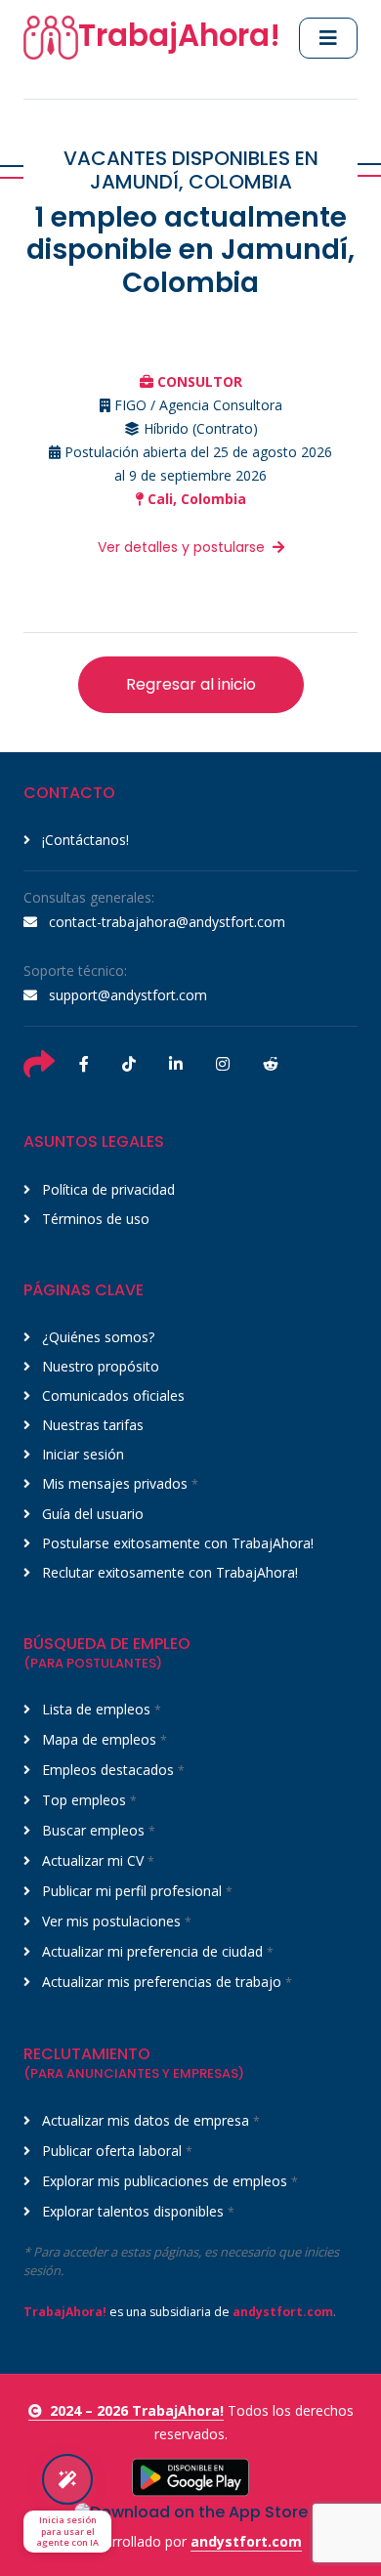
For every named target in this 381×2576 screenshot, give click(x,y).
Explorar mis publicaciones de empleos (168, 2181)
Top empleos (87, 1800)
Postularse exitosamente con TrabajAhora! (176, 1543)
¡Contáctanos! (84, 840)
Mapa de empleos (103, 1739)
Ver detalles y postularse (181, 547)
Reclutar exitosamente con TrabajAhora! (168, 1572)
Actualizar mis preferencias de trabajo (165, 1982)
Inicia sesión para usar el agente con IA (67, 2531)
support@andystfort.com (126, 995)
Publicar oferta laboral (115, 2151)
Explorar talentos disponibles (136, 2211)
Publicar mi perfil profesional (135, 1891)
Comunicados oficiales (111, 1395)
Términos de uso (94, 1219)
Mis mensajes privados (118, 1483)
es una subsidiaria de (178, 2312)
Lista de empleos (100, 1709)
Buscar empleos (97, 1830)
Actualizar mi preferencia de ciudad (156, 1951)
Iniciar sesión (81, 1454)
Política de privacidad (106, 1189)
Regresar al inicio (191, 684)
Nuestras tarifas (91, 1425)
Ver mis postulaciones (115, 1921)
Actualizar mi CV (96, 1860)
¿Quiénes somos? (96, 1337)
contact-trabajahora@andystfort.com (165, 922)
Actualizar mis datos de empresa (149, 2120)
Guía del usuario (91, 1514)
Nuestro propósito (99, 1366)
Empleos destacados (111, 1770)
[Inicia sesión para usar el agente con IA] (67, 2479)
